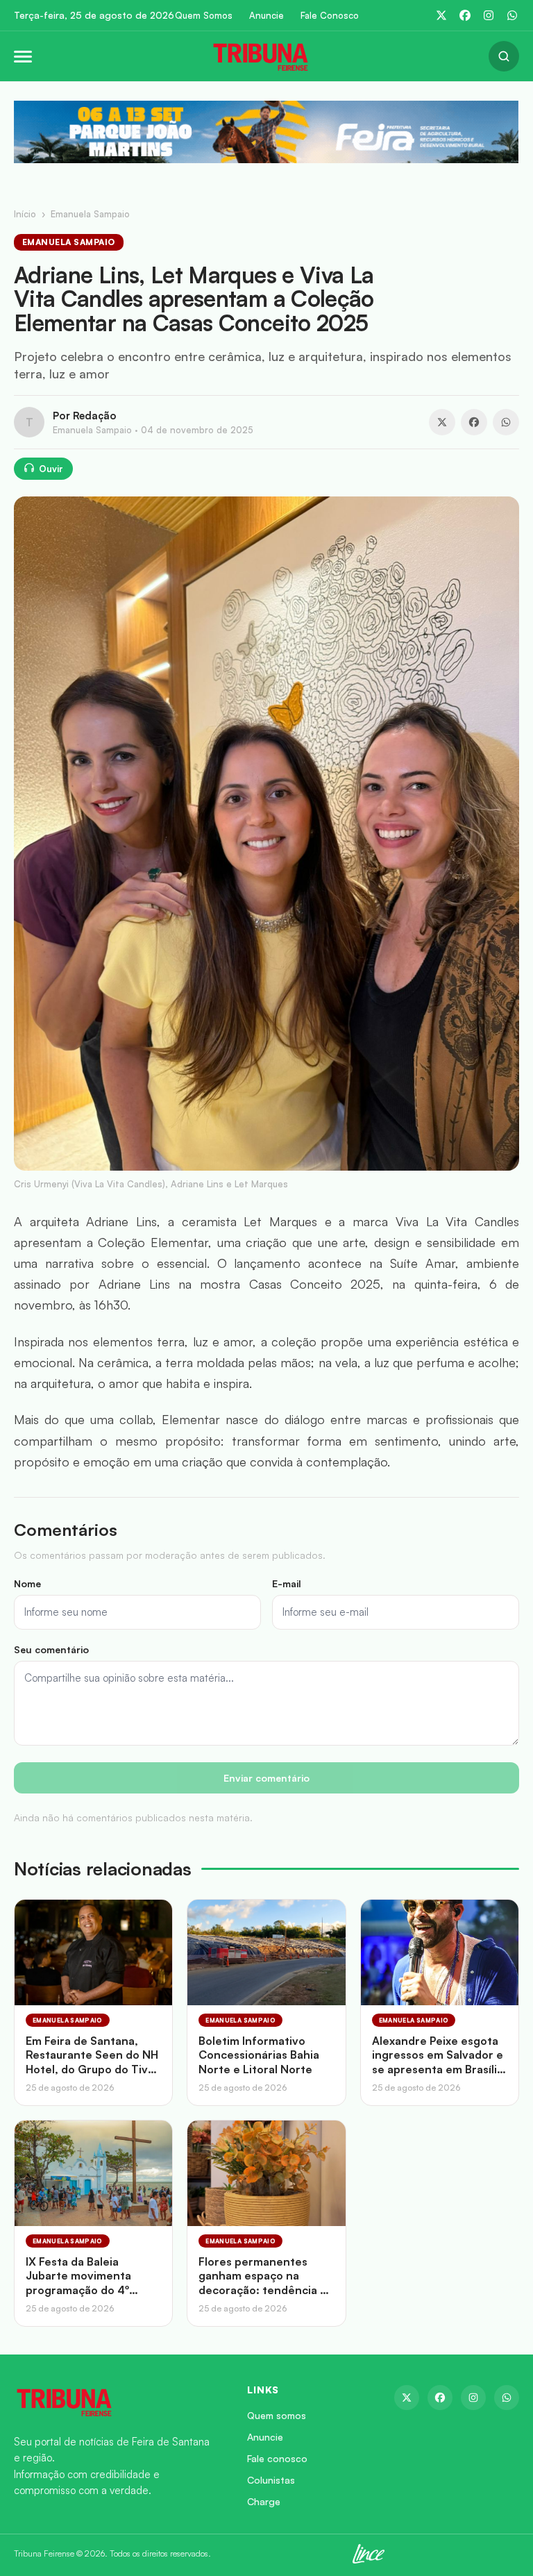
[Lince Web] (369, 2554)
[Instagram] (489, 15)
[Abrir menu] (23, 57)
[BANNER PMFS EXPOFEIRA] (266, 132)
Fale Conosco (330, 16)
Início (25, 214)
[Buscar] (504, 56)
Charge (264, 2501)
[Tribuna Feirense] (114, 2402)
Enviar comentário (266, 1778)
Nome (27, 1583)
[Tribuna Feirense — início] (260, 56)
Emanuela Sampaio (90, 214)
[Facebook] (465, 15)
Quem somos (277, 2415)
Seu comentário (51, 1649)
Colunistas (271, 2480)
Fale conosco (277, 2458)
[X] (441, 15)
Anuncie (266, 16)
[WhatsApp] (512, 15)
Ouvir (51, 469)
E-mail (287, 1583)
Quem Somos (204, 16)
